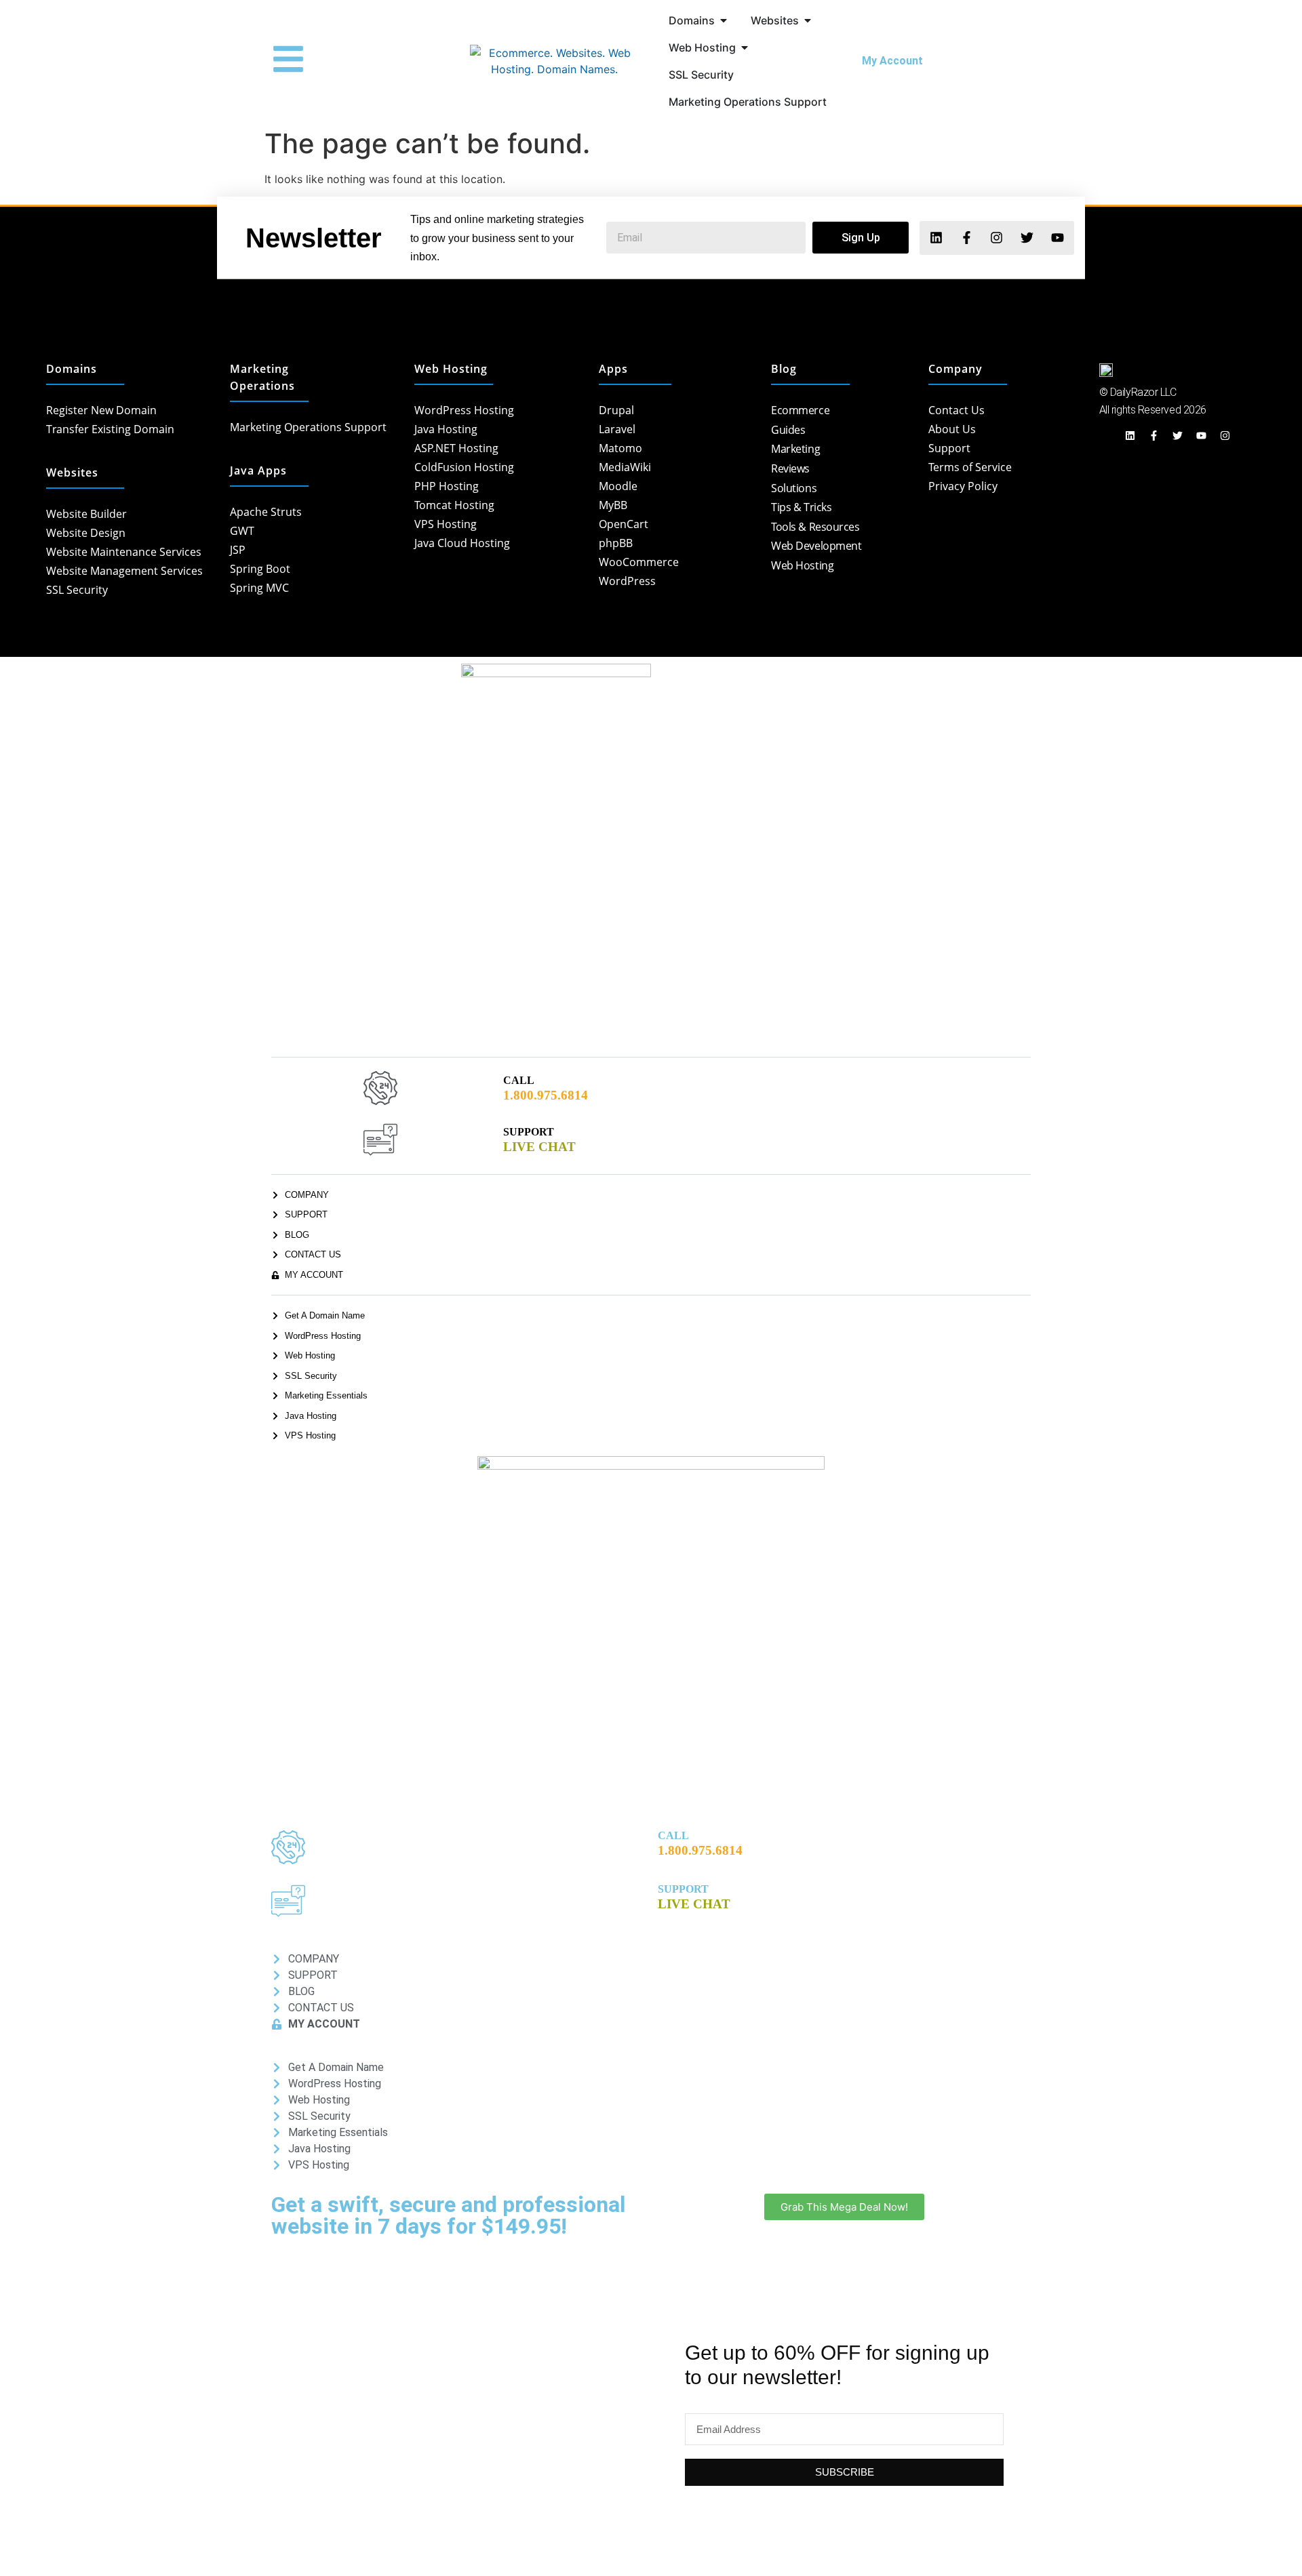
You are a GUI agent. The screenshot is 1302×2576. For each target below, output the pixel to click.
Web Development (816, 546)
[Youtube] (1058, 238)
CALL (519, 1080)
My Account (891, 61)
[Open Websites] (808, 20)
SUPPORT (529, 1132)
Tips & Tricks (801, 507)
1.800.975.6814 (546, 1095)
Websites (72, 472)
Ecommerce (800, 410)
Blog (784, 369)
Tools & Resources (815, 527)
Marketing (795, 449)
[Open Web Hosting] (745, 47)
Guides (788, 430)
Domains (72, 369)
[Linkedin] (936, 238)
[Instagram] (997, 238)
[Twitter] (1027, 238)
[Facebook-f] (966, 238)
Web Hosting (451, 369)
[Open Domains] (724, 20)
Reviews (790, 468)
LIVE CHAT (539, 1147)
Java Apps (258, 470)
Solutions (794, 488)
